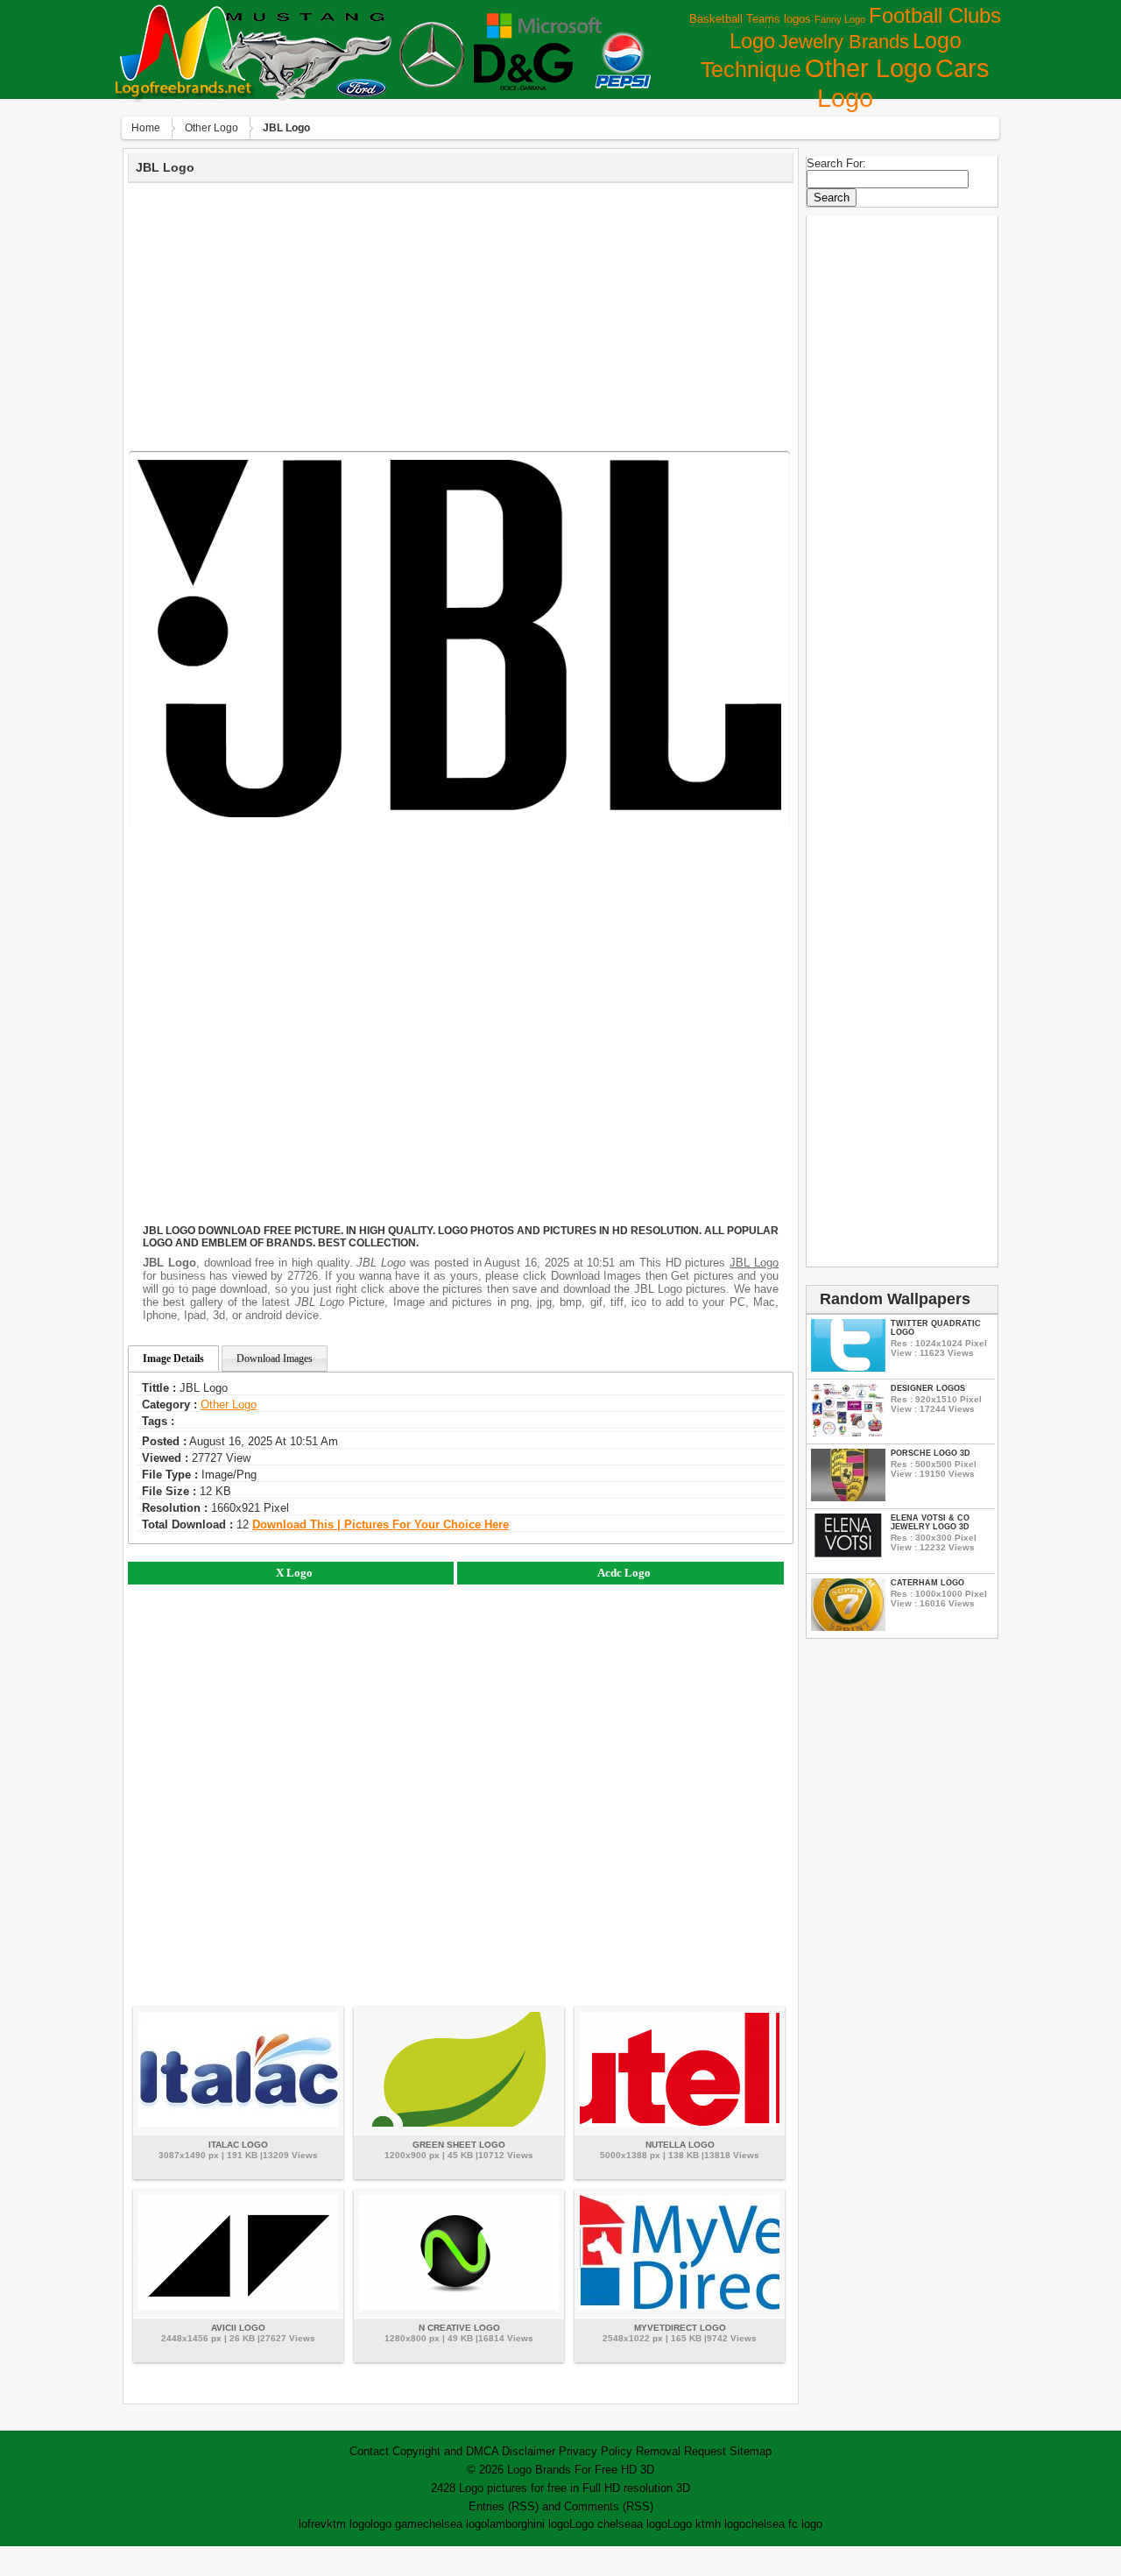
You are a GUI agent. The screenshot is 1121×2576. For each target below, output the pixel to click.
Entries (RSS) (504, 2506)
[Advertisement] (461, 314)
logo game (397, 2524)
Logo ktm (691, 2524)
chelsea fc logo (784, 2524)
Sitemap (751, 2451)
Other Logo (868, 68)
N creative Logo (459, 2328)
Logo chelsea (603, 2524)
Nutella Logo (680, 2145)
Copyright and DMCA (445, 2451)
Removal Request (681, 2451)
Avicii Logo (238, 2328)
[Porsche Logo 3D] (848, 1497)
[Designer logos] (848, 1433)
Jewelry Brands (844, 42)
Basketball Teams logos (750, 19)
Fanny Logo (840, 19)
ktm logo (349, 2524)
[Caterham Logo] (848, 1627)
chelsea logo (455, 2524)
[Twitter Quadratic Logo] (848, 1368)
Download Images (275, 1359)
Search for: (836, 163)
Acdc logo (624, 1573)
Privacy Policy (596, 2451)
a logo (652, 2524)
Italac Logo (238, 2145)
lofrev (313, 2524)
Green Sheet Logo (459, 2145)
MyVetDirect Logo (680, 2328)
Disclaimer (529, 2451)
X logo (294, 1573)
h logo (730, 2524)
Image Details (173, 1359)
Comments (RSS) (609, 2506)
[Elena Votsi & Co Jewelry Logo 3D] (848, 1562)
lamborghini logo (528, 2524)
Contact (369, 2451)
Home (146, 128)
